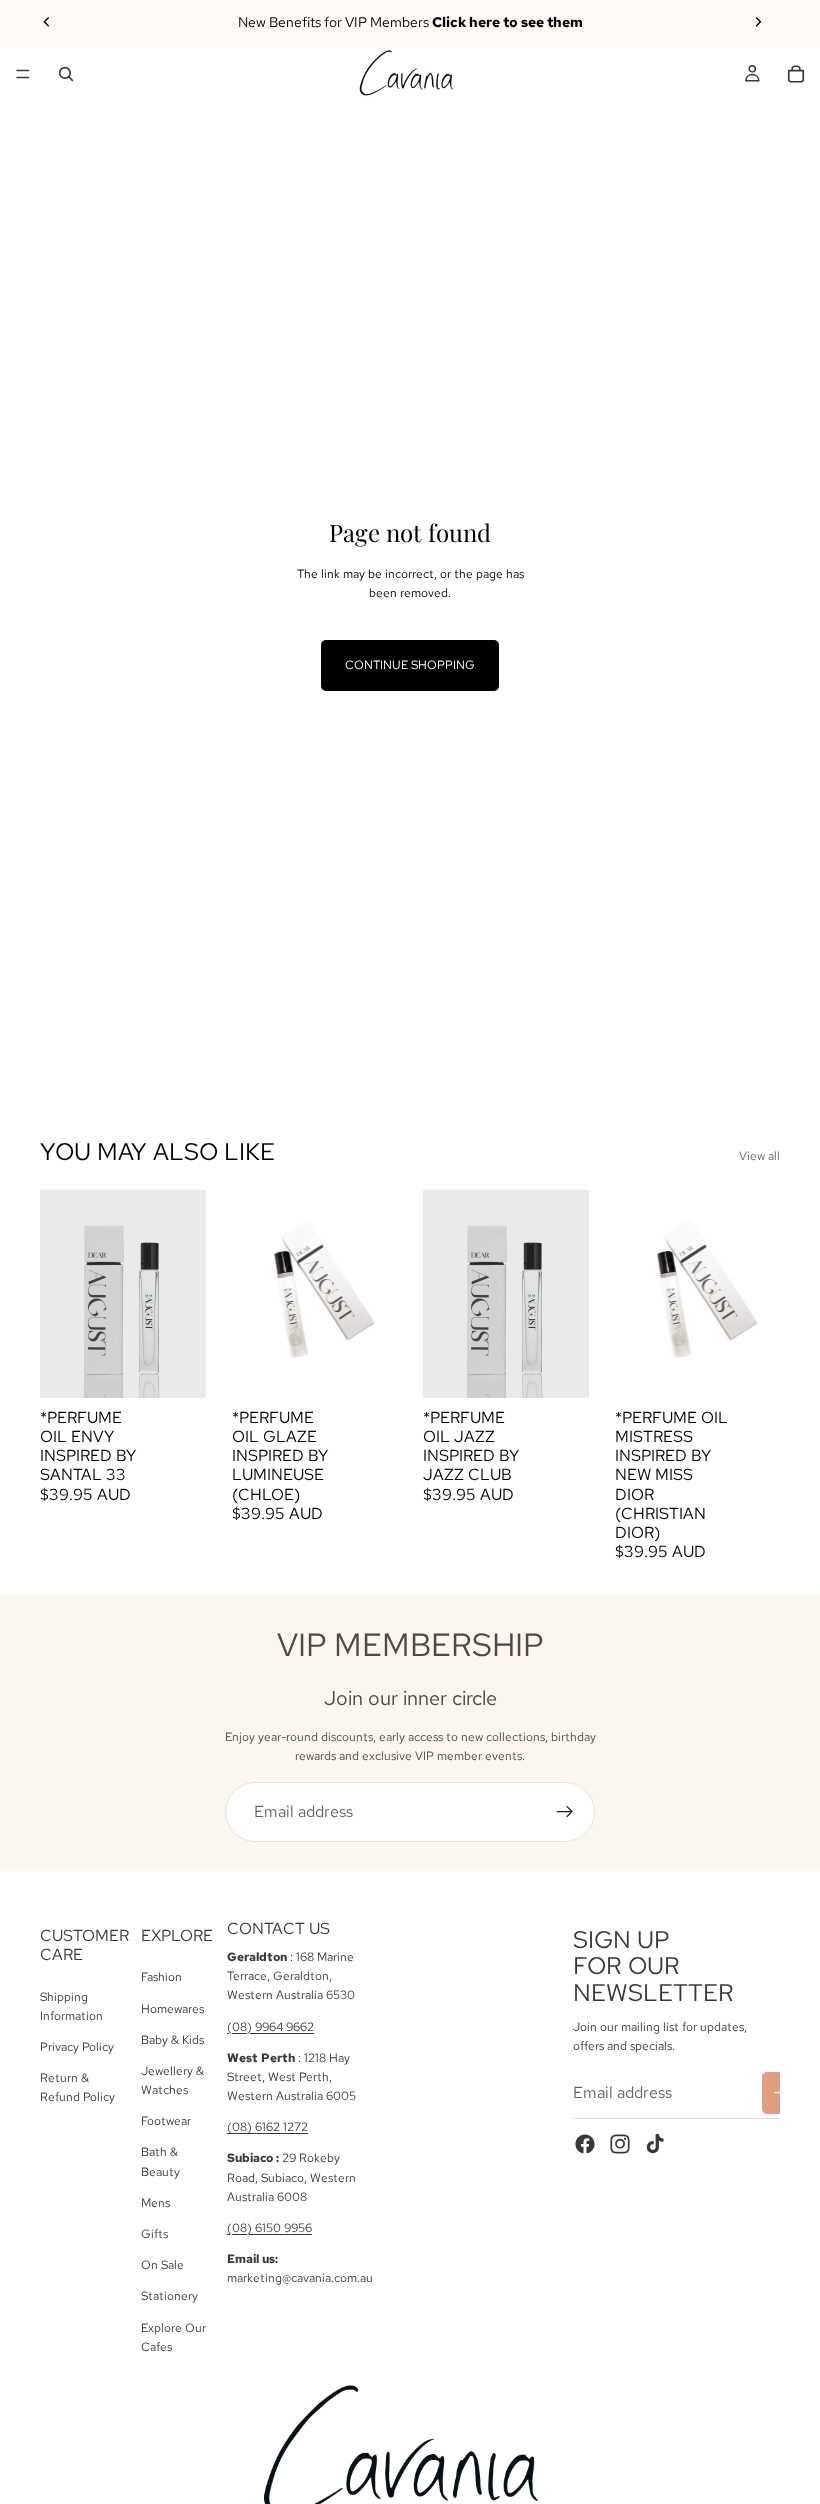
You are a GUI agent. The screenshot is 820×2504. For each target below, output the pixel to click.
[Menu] (23, 74)
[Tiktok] (655, 2144)
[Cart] (796, 74)
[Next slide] (758, 22)
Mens (155, 2203)
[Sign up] (565, 1812)
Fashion (161, 1978)
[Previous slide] (47, 22)
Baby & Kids (172, 2040)
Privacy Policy (77, 2047)
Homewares (172, 2009)
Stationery (169, 2297)
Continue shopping (410, 665)
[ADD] (175, 1367)
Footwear (166, 2121)
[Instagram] (620, 2144)
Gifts (154, 2234)
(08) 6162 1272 (267, 2127)
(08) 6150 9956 (269, 2228)
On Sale (162, 2265)
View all (759, 1156)
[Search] (66, 74)
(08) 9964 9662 (270, 2027)
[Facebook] (585, 2144)
